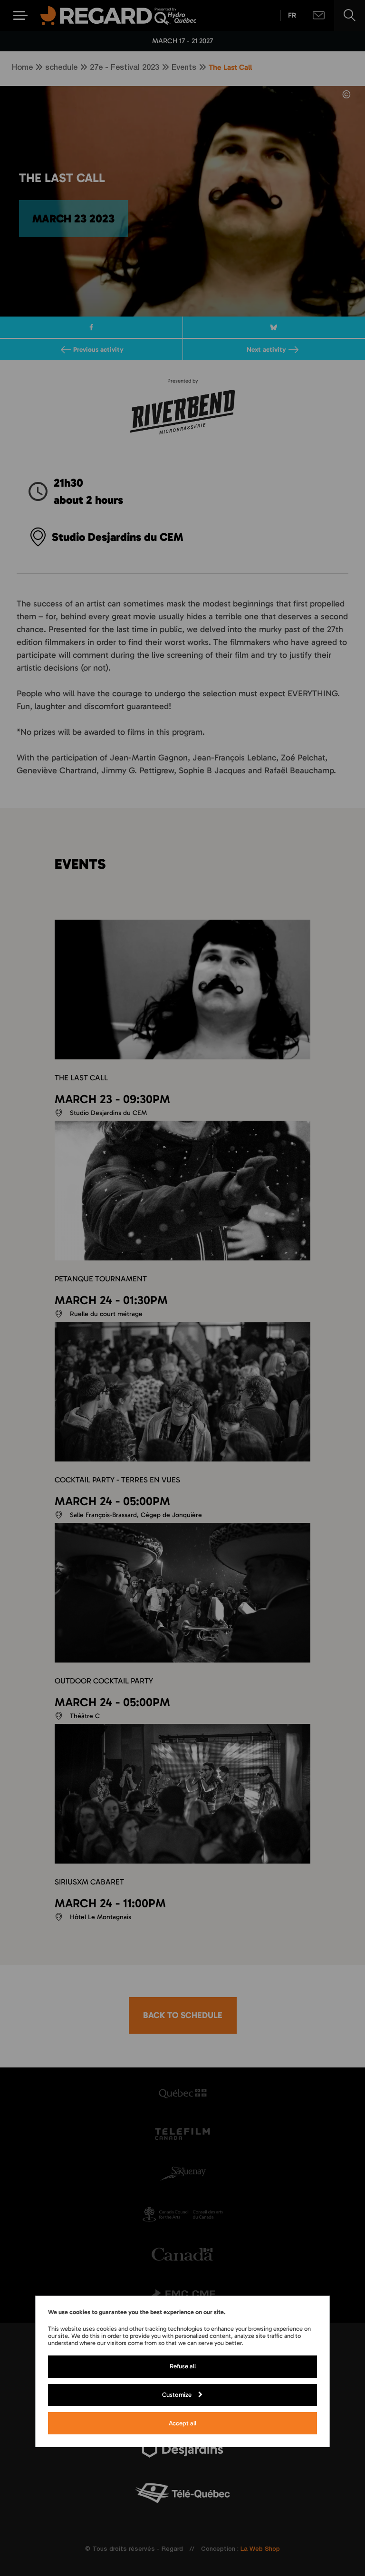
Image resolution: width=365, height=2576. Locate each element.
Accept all (182, 2423)
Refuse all (183, 2366)
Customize (177, 2394)
